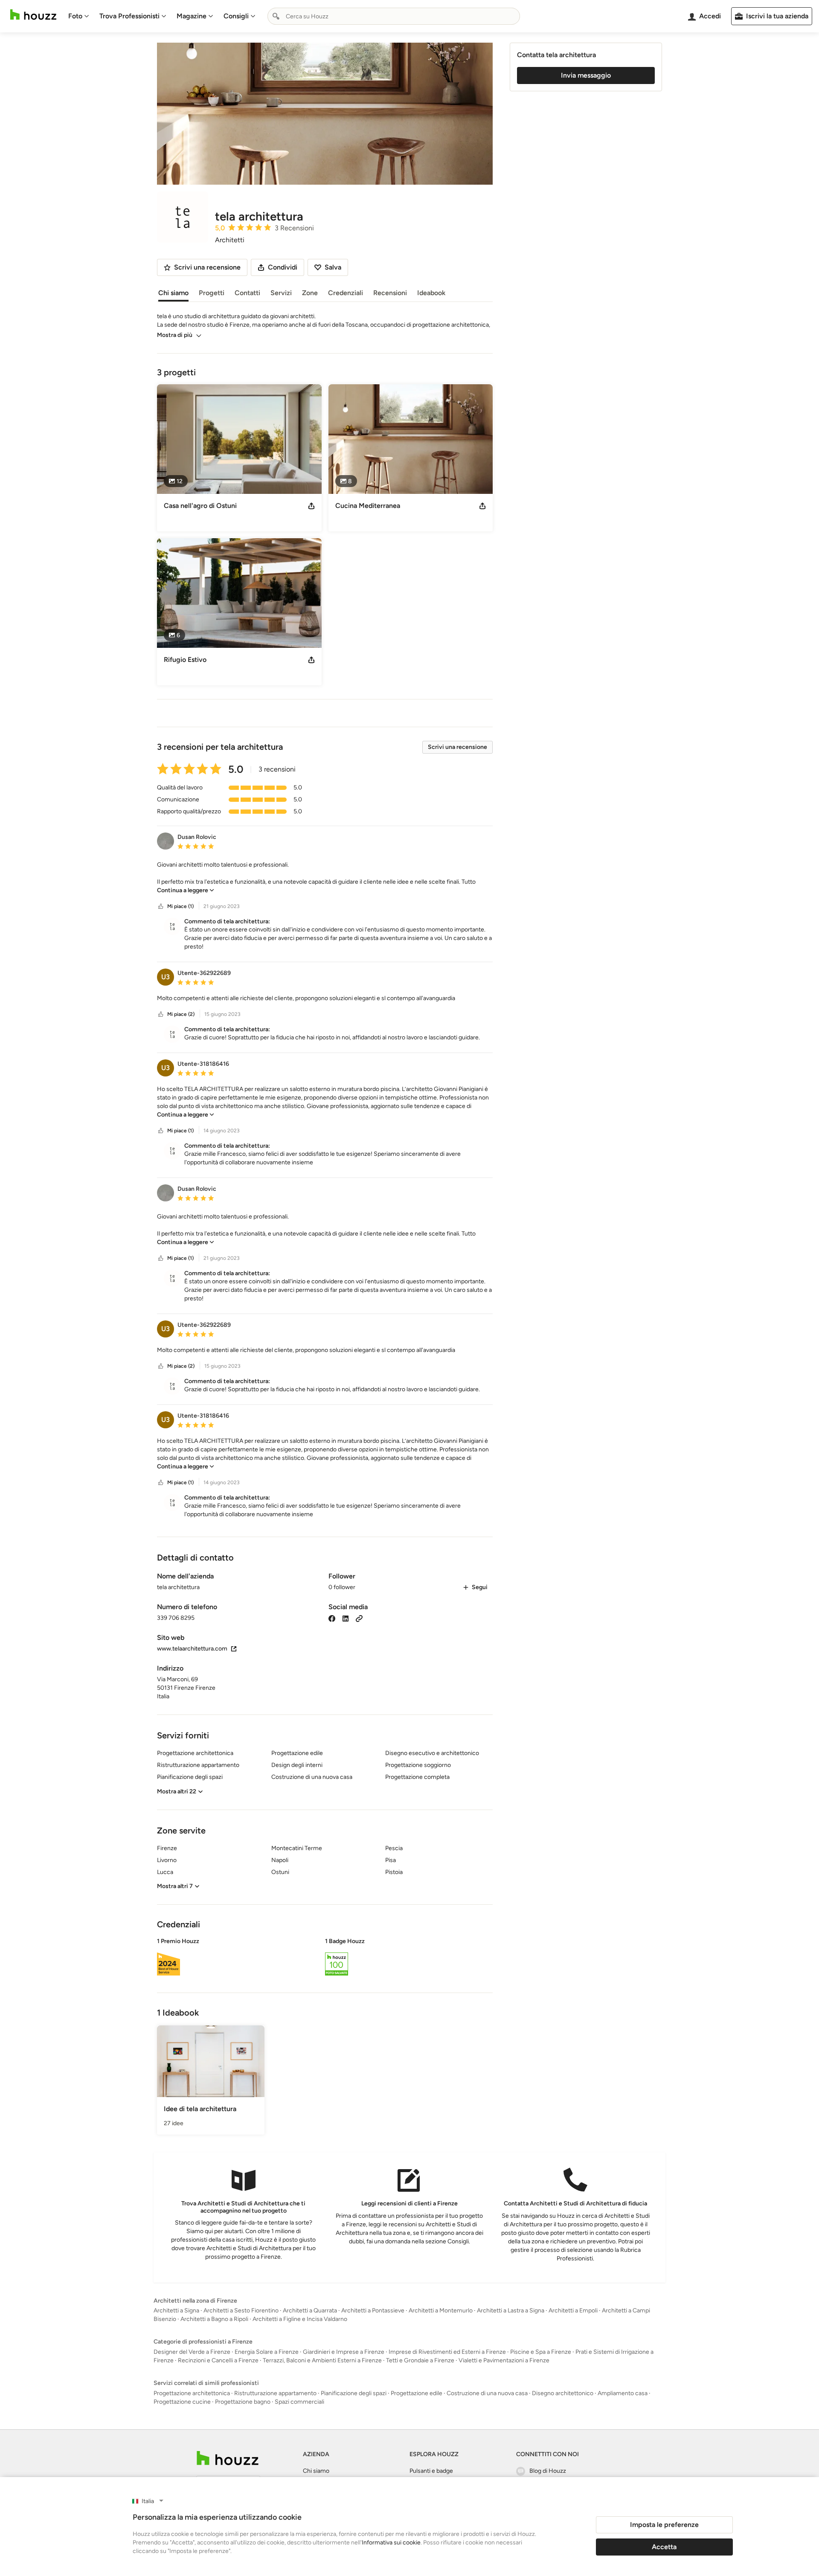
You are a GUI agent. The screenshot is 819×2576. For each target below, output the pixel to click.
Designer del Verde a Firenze (192, 2352)
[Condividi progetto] (311, 506)
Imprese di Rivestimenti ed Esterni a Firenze (447, 2352)
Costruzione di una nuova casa (487, 2393)
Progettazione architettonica (192, 2393)
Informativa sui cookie (391, 2543)
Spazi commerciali (299, 2402)
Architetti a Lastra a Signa (511, 2311)
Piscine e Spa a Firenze (541, 2352)
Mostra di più (175, 335)
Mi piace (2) (181, 1014)
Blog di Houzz (548, 2471)
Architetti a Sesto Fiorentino (241, 2311)
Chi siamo (173, 293)
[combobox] (394, 16)
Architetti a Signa (176, 2311)
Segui (480, 1587)
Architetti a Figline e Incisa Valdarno (300, 2319)
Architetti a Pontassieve (373, 2311)
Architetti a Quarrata (310, 2311)
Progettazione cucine (182, 2402)
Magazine (192, 16)
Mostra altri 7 (175, 1886)
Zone (310, 293)
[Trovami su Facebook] (332, 1618)
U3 (166, 977)
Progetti (212, 293)
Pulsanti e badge (431, 2471)
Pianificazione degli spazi (354, 2393)
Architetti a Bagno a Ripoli (214, 2319)
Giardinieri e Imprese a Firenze (344, 2352)
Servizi (281, 293)
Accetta (664, 2547)
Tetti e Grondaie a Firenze (420, 2360)
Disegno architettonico (563, 2393)
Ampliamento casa (623, 2393)
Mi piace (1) (180, 906)
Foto (75, 16)
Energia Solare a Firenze (267, 2352)
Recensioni (390, 293)
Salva (333, 267)
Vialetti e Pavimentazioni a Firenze (504, 2360)
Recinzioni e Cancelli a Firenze (218, 2360)
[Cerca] (276, 16)
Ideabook (431, 293)
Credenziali (346, 293)
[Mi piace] (161, 907)
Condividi (283, 267)
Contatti (247, 293)
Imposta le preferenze (664, 2525)
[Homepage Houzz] (228, 2458)
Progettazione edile (417, 2393)
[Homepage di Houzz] (33, 15)
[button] (325, 878)
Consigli (236, 16)
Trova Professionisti (129, 16)
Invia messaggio (586, 75)
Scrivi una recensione (457, 747)
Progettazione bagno (243, 2402)
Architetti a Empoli (573, 2311)
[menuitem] (79, 16)
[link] (186, 890)
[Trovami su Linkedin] (346, 1618)
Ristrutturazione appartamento (275, 2393)
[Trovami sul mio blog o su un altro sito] (359, 1618)
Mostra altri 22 (177, 1791)
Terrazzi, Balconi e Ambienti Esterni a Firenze (322, 2360)
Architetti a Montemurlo (441, 2311)
